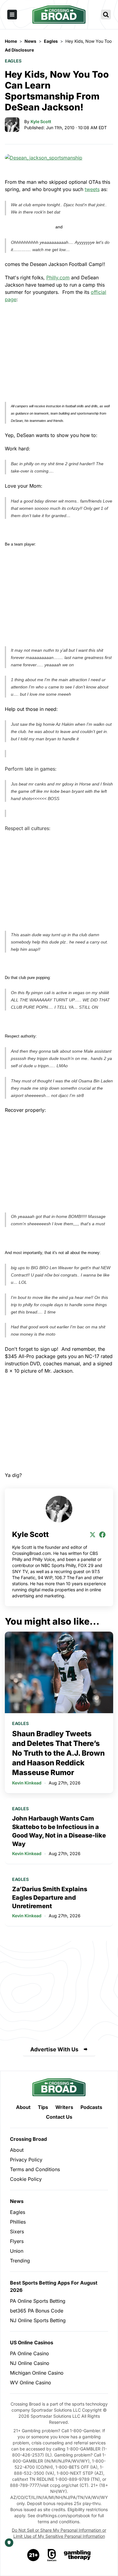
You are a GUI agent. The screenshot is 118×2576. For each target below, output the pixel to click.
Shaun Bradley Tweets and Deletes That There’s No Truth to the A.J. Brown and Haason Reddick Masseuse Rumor (58, 1753)
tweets (92, 189)
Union (17, 2251)
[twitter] (93, 1535)
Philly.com (58, 277)
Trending (20, 2261)
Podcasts (91, 2107)
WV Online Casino (31, 2383)
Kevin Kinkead (27, 1783)
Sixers (17, 2231)
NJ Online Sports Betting (38, 2320)
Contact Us (59, 2117)
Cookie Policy (26, 2179)
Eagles (13, 61)
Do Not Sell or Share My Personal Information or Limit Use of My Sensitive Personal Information (59, 2533)
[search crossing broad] (106, 15)
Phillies (18, 2222)
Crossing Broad (28, 2139)
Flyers (17, 2241)
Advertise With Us (54, 2049)
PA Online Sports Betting (38, 2301)
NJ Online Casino (30, 2363)
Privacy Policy (26, 2160)
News (17, 2201)
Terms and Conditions (35, 2169)
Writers (64, 2107)
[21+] (34, 2555)
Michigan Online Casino (37, 2373)
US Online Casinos (32, 2342)
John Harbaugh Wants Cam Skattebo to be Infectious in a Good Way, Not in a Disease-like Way (59, 1831)
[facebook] (102, 1535)
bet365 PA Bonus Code (37, 2311)
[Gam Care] (52, 2555)
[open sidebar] (12, 15)
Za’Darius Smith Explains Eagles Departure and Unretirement (50, 1898)
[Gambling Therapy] (77, 2555)
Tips (43, 2107)
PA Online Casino (29, 2353)
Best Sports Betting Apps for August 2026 (54, 2286)
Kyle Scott (41, 121)
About (23, 2107)
